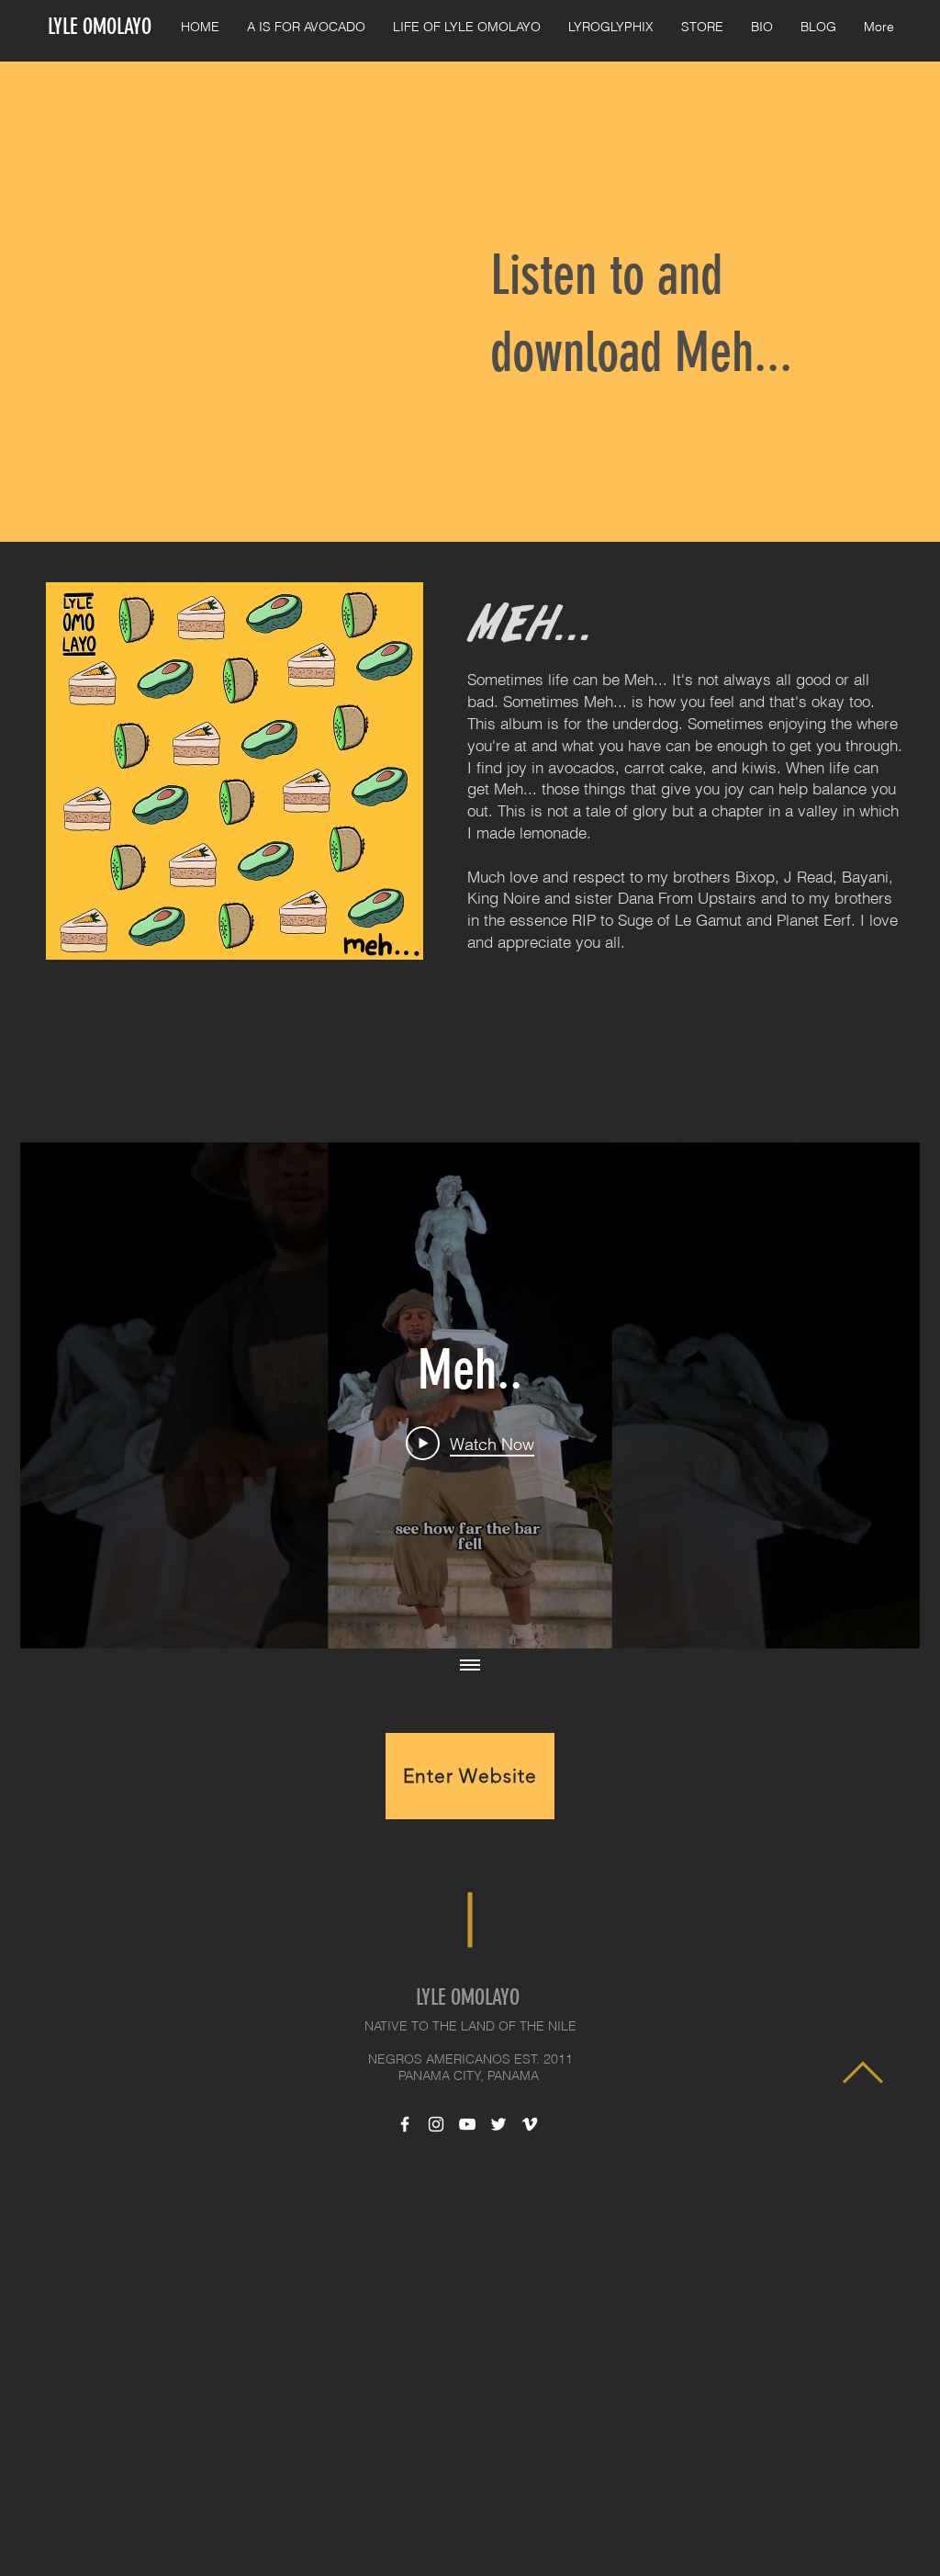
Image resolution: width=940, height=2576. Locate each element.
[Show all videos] (470, 1667)
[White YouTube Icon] (467, 2124)
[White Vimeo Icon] (530, 2124)
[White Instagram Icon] (436, 2124)
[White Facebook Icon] (405, 2124)
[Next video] (882, 1395)
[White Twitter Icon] (498, 2124)
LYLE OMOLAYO (100, 27)
